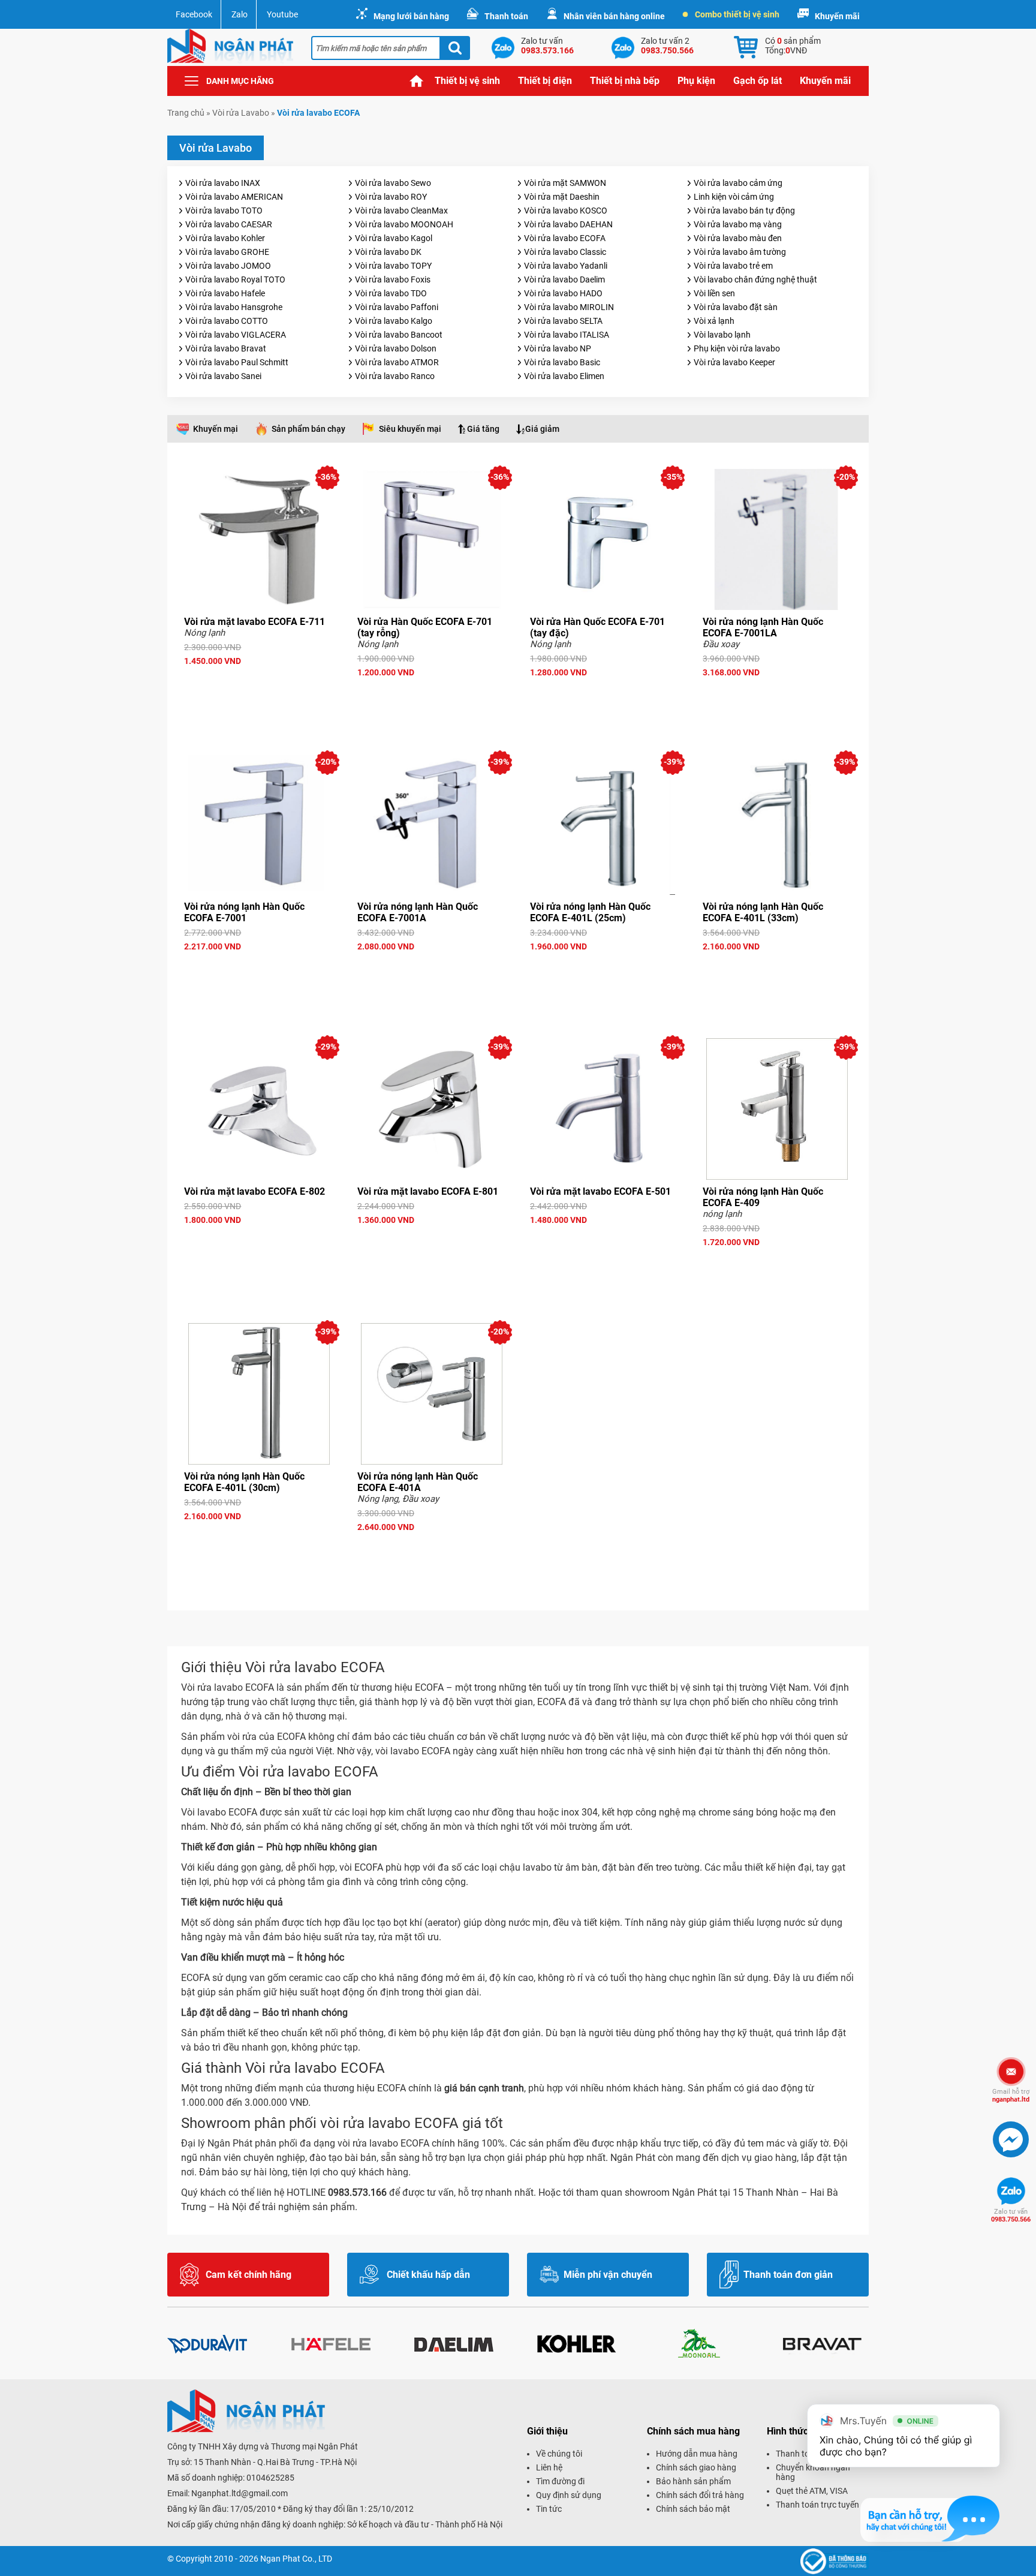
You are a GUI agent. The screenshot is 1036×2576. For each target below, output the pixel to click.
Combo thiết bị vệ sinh (737, 14)
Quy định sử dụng (569, 2495)
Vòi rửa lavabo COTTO (227, 321)
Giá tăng (483, 429)
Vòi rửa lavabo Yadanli (566, 266)
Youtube (282, 14)
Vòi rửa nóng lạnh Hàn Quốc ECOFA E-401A (418, 1482)
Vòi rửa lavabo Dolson (396, 348)
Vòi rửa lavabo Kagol (394, 238)
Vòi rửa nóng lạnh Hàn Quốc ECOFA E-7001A (418, 912)
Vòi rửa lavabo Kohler (225, 238)
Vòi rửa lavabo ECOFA (565, 238)
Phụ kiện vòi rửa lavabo (737, 348)
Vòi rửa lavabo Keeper (734, 362)
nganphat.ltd (1011, 2096)
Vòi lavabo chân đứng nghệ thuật (755, 279)
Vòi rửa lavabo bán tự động (744, 211)
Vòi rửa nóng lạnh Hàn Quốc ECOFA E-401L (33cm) (763, 912)
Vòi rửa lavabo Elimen (564, 376)
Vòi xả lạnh (714, 321)
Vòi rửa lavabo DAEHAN (568, 224)
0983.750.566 (1011, 2216)
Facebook (194, 14)
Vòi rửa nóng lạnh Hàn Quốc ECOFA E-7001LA (763, 627)
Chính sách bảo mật (693, 2509)
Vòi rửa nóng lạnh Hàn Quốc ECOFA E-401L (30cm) (244, 1482)
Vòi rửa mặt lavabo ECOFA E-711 (255, 622)
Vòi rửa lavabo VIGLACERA (236, 335)
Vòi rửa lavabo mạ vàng (738, 224)
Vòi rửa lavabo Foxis (393, 279)
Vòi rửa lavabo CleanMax (401, 211)
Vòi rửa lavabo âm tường (740, 252)
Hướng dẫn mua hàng (697, 2454)
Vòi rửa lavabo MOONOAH (404, 224)
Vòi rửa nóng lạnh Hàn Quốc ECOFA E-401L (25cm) (590, 912)
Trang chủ (417, 81)
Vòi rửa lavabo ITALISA (567, 335)
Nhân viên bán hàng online (614, 16)
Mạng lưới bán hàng (411, 16)
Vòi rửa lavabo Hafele (225, 293)
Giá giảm (542, 429)
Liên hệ (549, 2467)
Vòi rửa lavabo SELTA (563, 321)
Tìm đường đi (560, 2481)
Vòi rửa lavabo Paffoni (397, 307)
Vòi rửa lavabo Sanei (223, 376)
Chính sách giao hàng (696, 2467)
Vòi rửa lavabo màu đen (738, 238)
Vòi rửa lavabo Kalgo (394, 321)
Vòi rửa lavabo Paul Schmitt (237, 362)
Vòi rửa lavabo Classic (565, 252)
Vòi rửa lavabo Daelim (564, 279)
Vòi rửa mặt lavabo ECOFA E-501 (600, 1191)
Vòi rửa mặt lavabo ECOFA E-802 (255, 1191)
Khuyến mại (216, 429)
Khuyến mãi (837, 16)
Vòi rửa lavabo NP (558, 348)
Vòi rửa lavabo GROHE (227, 252)
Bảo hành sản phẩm (693, 2481)
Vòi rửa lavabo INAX (223, 183)
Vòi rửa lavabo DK (388, 252)
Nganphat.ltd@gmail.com (240, 2493)
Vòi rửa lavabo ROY (391, 197)
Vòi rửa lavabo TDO (391, 293)
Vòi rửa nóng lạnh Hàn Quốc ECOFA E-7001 (244, 912)
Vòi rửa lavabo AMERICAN (234, 197)
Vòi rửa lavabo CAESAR (229, 224)
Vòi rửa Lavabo (241, 113)
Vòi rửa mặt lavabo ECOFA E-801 (428, 1191)
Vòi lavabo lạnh (722, 335)
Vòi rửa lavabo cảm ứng (738, 183)
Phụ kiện (696, 81)
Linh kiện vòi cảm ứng (734, 197)
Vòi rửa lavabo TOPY (393, 266)
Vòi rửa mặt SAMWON (565, 183)
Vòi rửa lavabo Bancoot (399, 335)
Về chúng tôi (559, 2454)
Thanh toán (506, 16)
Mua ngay (259, 683)
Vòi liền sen (714, 293)
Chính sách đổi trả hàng (700, 2495)
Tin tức (549, 2509)
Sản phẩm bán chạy (308, 429)
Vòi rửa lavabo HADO (563, 293)
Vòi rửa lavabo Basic (562, 362)
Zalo (240, 14)
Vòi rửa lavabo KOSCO (566, 211)
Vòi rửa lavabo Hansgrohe (234, 307)
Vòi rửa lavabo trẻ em (733, 266)
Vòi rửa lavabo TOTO (224, 211)
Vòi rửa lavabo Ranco (395, 376)
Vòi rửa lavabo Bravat (226, 348)
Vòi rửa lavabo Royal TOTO (235, 279)
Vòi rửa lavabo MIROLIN (569, 307)
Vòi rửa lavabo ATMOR (397, 362)
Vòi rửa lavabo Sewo (393, 183)
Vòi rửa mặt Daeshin (562, 197)
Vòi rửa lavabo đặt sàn (736, 307)
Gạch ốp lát (758, 81)
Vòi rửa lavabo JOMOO (228, 266)
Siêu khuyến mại (410, 429)
